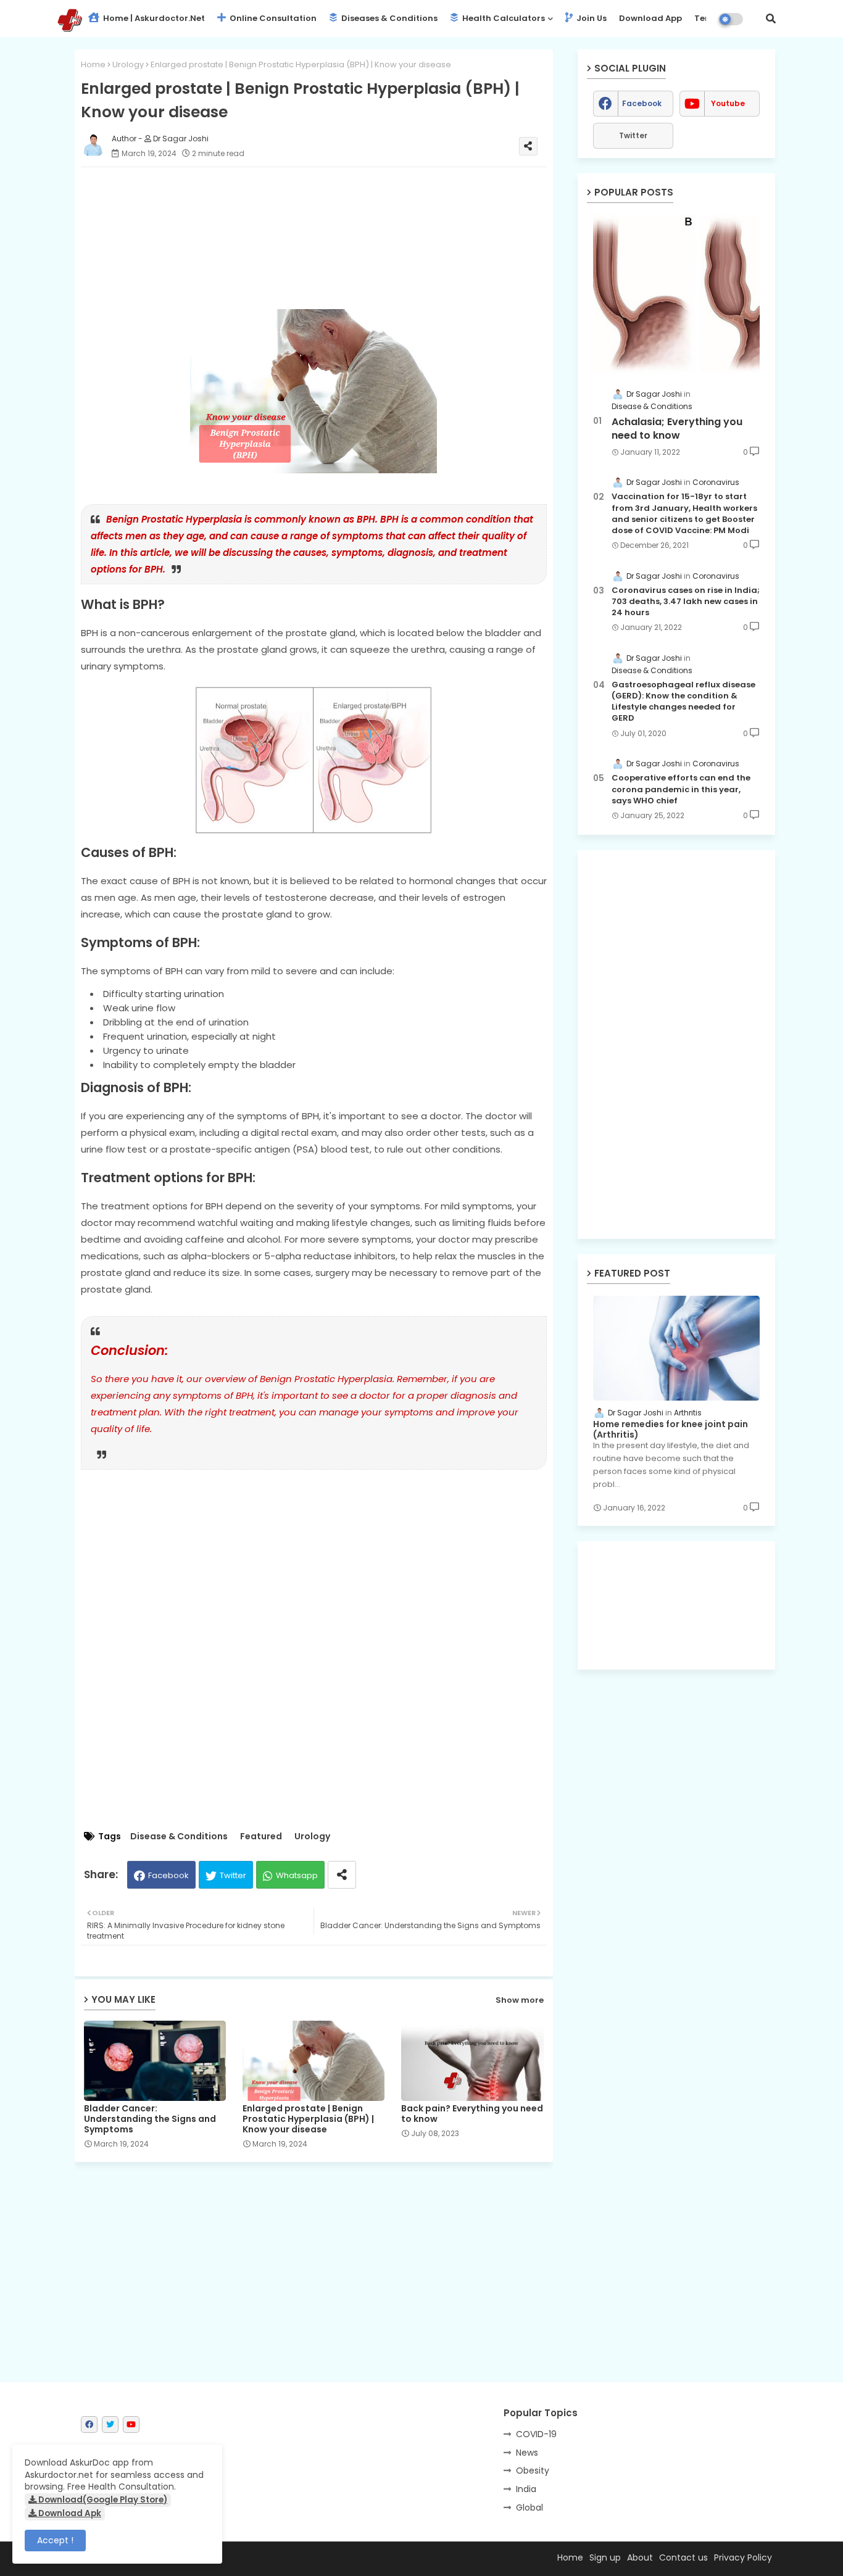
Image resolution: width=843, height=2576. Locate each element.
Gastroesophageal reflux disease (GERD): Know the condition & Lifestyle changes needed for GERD (683, 702)
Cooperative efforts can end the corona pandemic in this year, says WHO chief (681, 789)
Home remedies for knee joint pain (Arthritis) (671, 1430)
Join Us (591, 18)
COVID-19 (536, 2434)
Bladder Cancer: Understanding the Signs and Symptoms (150, 2119)
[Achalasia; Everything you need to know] (676, 294)
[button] (771, 19)
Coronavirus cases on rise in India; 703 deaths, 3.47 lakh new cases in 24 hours (686, 602)
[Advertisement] (326, 238)
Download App (650, 18)
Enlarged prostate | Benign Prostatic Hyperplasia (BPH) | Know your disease (308, 2119)
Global (529, 2508)
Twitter (233, 1875)
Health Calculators (503, 18)
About (640, 2557)
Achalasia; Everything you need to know (677, 429)
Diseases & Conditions (388, 18)
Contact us (683, 2557)
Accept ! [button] (55, 2540)
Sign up (605, 2557)
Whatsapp (297, 1875)
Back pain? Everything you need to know (472, 2114)
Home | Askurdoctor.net (153, 18)
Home (93, 64)
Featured (261, 1837)
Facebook (168, 1875)
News (527, 2453)
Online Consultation (272, 18)
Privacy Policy (743, 2557)
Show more (520, 2000)
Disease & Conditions (179, 1837)
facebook (642, 103)
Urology (128, 64)
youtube (728, 103)
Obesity (533, 2470)
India (526, 2489)
